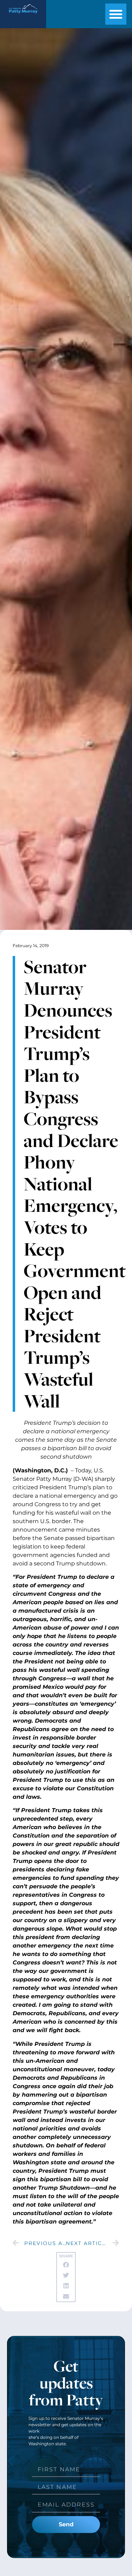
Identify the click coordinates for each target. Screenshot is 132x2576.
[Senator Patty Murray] (23, 15)
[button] (116, 14)
